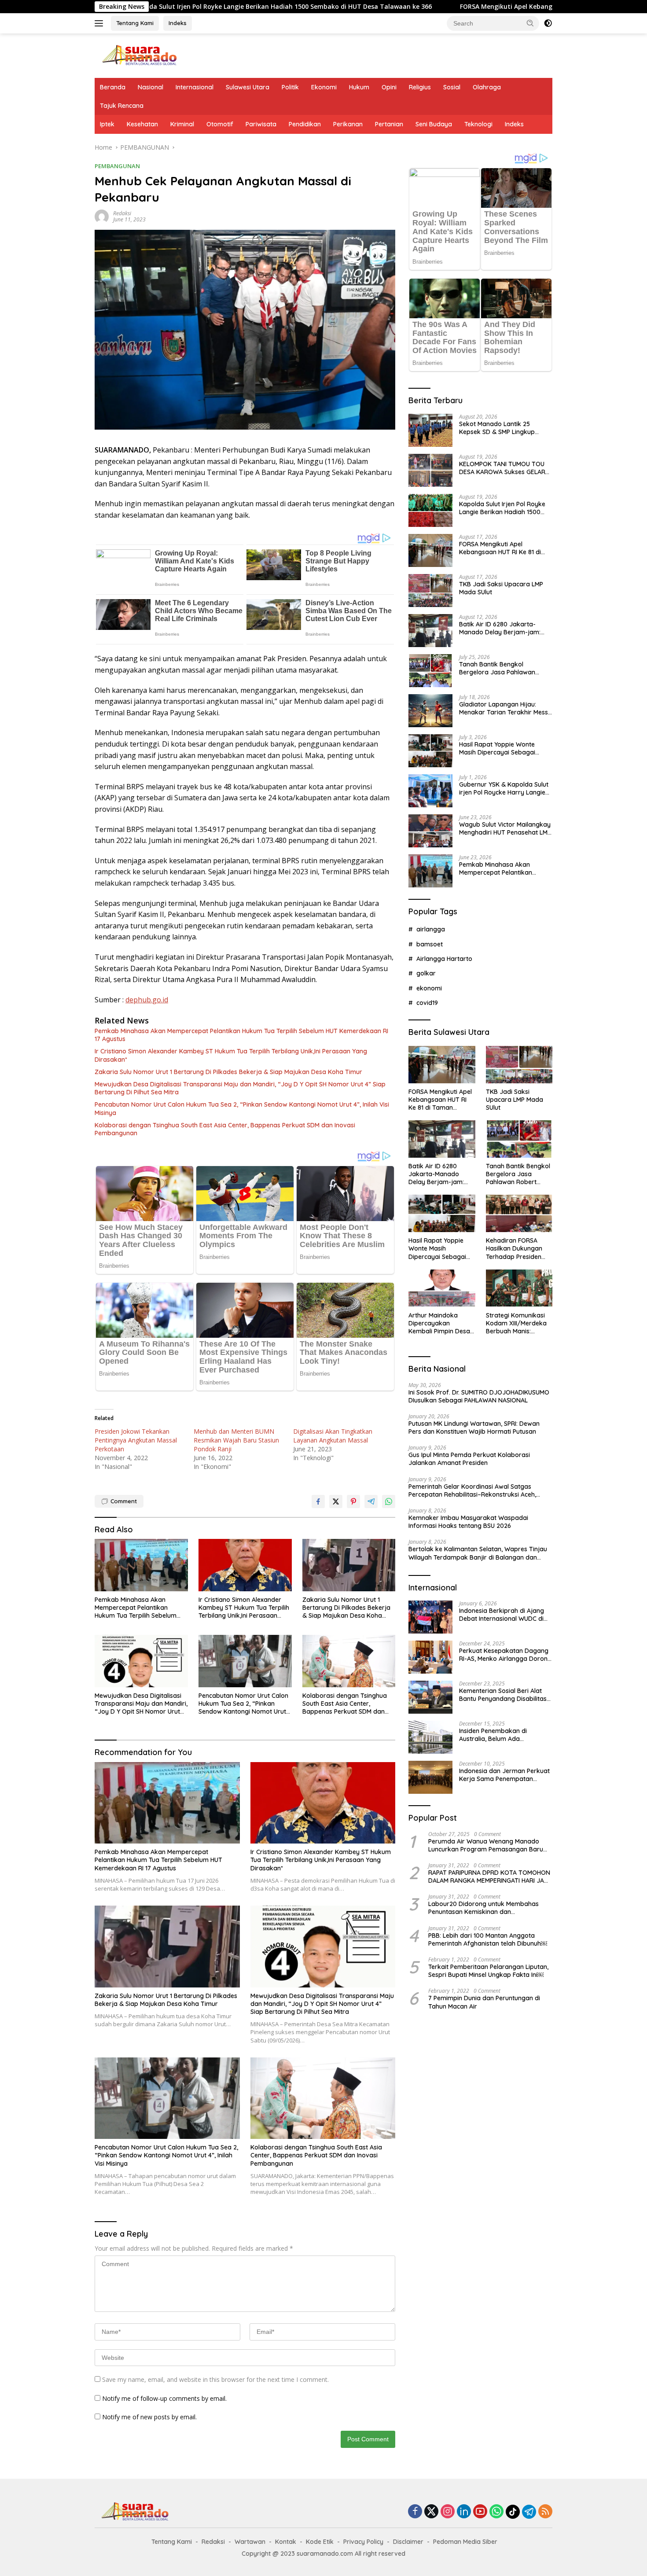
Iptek (107, 124)
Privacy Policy (363, 2542)
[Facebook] (415, 2512)
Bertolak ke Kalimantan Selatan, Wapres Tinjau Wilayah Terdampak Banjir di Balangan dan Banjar (478, 1553)
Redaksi (122, 213)
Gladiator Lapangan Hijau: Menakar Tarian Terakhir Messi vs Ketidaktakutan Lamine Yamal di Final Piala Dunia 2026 (505, 708)
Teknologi (478, 124)
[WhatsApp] (496, 2512)
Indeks (178, 23)
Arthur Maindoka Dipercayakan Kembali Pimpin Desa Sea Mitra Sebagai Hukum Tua (439, 1323)
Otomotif (220, 124)
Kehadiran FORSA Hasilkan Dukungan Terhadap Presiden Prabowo (514, 1249)
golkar (426, 973)
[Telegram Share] (371, 1501)
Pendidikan (305, 124)
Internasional (195, 87)
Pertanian (389, 124)
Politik (290, 87)
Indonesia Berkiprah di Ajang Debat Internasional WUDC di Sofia (502, 1615)
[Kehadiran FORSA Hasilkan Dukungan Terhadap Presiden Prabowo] (519, 1213)
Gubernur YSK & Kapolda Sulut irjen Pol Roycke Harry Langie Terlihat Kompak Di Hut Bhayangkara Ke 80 (504, 788)
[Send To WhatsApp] (389, 1501)
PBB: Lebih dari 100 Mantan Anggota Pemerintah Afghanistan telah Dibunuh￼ (488, 1939)
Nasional (151, 87)
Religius (420, 87)
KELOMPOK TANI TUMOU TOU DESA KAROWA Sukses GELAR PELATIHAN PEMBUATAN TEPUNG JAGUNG (502, 468)
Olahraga (487, 87)
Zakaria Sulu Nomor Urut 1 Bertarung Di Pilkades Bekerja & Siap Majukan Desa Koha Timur (228, 1072)
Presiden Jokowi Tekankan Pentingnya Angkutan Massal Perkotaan (136, 1440)
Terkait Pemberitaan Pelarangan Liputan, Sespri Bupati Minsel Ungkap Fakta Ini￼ (488, 1971)
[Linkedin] (464, 2512)
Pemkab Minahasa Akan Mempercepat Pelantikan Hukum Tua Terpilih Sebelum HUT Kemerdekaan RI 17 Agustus (241, 1035)
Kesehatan (142, 124)
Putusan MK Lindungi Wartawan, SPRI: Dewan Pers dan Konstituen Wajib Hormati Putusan (474, 1428)
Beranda (113, 87)
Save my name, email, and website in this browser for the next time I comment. (215, 2379)
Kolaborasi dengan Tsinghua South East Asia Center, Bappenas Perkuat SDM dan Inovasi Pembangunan (225, 1129)
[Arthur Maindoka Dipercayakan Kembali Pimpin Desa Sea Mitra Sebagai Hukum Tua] (442, 1288)
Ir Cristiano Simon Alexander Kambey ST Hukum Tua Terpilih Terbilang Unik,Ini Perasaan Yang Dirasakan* (231, 1055)
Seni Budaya (434, 124)
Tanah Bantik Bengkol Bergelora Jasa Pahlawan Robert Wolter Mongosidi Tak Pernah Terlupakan (502, 668)
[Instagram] (448, 2512)
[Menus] (101, 23)
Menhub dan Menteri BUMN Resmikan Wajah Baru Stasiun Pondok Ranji (236, 1440)
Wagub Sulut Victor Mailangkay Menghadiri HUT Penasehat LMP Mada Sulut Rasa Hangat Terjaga (505, 828)
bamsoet (430, 944)
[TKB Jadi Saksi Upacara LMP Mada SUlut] (430, 591)
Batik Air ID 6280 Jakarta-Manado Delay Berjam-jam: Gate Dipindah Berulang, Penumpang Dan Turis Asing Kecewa (500, 628)
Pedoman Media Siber (465, 2542)
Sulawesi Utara (248, 87)
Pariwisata (261, 124)
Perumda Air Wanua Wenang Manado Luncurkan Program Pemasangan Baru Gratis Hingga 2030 (486, 1845)
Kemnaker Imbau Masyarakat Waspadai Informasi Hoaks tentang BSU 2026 (468, 1522)
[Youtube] (480, 2512)
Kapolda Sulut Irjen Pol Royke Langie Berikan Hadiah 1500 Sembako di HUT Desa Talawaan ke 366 (502, 508)
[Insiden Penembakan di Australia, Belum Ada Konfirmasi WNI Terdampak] (430, 1737)
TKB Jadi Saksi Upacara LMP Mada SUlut (501, 588)
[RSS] (545, 2512)
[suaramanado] (139, 55)
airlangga (431, 929)
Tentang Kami (135, 23)
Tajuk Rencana (122, 106)
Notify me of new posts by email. (149, 2417)
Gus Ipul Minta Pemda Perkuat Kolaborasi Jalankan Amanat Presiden (469, 1459)
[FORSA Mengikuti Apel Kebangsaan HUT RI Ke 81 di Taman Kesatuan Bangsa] (430, 550)
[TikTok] (513, 2512)
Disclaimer (408, 2542)
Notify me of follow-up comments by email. (164, 2398)
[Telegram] (529, 2512)
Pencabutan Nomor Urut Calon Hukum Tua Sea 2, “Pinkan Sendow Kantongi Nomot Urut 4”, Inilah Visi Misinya (242, 1108)
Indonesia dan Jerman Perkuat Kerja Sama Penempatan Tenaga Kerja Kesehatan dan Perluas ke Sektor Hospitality (504, 1775)
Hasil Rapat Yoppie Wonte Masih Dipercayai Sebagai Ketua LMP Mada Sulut (497, 748)
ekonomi (429, 988)
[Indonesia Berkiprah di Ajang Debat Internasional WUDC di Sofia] (430, 1617)
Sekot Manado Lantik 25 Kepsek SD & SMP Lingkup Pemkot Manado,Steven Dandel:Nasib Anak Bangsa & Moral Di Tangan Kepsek (502, 428)
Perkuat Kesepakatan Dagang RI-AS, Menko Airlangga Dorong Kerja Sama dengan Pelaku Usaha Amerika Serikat (505, 1655)
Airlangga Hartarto (444, 959)
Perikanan (348, 124)
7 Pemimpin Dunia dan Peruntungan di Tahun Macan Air (484, 2002)
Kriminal (182, 124)
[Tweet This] (336, 1501)
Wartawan (250, 2542)
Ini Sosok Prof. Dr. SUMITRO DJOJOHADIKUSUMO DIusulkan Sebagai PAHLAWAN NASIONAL (479, 1396)
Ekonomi (324, 87)
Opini (389, 87)
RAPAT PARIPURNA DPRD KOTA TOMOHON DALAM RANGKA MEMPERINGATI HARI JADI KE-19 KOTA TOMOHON (489, 1877)
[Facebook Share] (318, 1501)
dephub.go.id (147, 1000)
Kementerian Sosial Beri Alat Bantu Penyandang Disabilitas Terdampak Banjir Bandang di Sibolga (504, 1695)
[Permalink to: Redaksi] (102, 216)
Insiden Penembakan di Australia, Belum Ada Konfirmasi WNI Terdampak (500, 1735)
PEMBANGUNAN (117, 166)
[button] (530, 23)
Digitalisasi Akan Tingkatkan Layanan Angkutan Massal (333, 1436)
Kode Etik (320, 2542)
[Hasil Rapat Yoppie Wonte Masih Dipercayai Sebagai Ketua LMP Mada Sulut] (430, 751)
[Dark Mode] (548, 23)
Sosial (452, 87)
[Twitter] (431, 2512)
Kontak (286, 2542)
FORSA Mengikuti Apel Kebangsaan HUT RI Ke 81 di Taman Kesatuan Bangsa (444, 7)
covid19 (427, 1003)
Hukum (359, 87)
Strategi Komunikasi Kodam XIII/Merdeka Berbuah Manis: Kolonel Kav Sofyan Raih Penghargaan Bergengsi (516, 1323)
